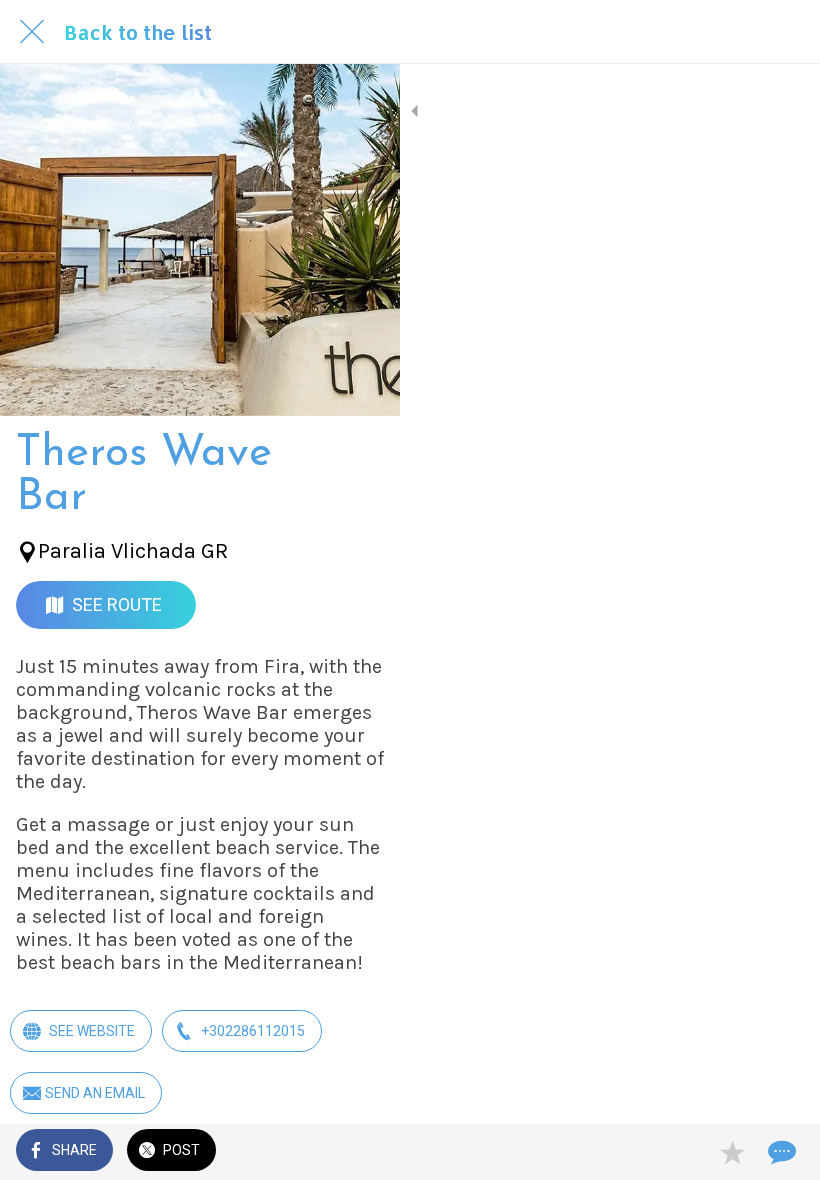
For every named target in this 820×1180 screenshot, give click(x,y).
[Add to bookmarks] (732, 1152)
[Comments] (780, 1152)
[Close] (32, 32)
